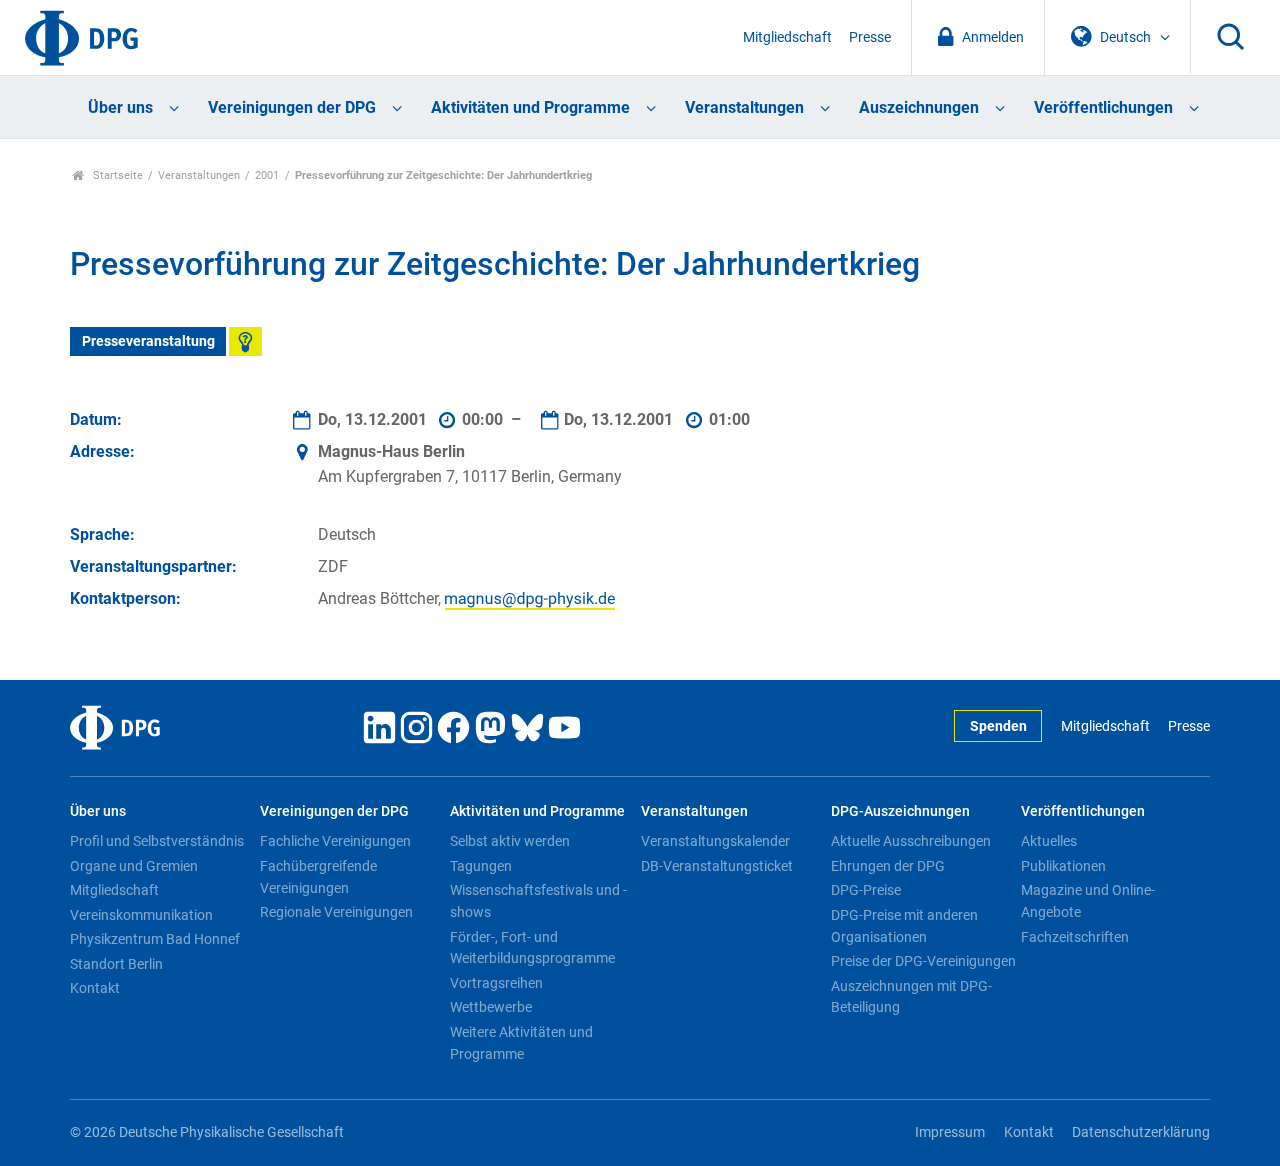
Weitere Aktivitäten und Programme (521, 1043)
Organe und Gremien (134, 866)
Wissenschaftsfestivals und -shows (538, 901)
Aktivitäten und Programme (530, 107)
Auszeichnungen (919, 107)
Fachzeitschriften (1075, 937)
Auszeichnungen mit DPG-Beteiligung (911, 997)
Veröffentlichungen (1103, 107)
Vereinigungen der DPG (292, 107)
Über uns (120, 107)
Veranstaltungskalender (715, 841)
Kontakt (95, 988)
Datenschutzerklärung (1141, 1132)
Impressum (950, 1132)
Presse (870, 37)
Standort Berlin (116, 964)
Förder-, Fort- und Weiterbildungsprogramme (532, 948)
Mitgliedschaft (787, 37)
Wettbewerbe (491, 1007)
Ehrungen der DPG (888, 866)
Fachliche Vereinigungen (335, 841)
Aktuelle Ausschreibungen (911, 841)
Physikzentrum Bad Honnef (155, 939)
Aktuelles (1049, 841)
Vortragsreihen (496, 983)
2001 (267, 175)
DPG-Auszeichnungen (900, 811)
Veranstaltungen (744, 107)
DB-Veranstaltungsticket (717, 866)
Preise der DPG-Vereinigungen (923, 961)
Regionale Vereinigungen (336, 912)
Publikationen (1063, 866)
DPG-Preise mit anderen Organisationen (904, 926)
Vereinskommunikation (141, 915)
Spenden (998, 726)
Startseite (116, 175)
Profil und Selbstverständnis (157, 841)
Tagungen (481, 866)
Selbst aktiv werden (510, 841)
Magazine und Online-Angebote (1088, 901)
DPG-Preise (866, 890)
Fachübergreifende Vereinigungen (318, 877)
